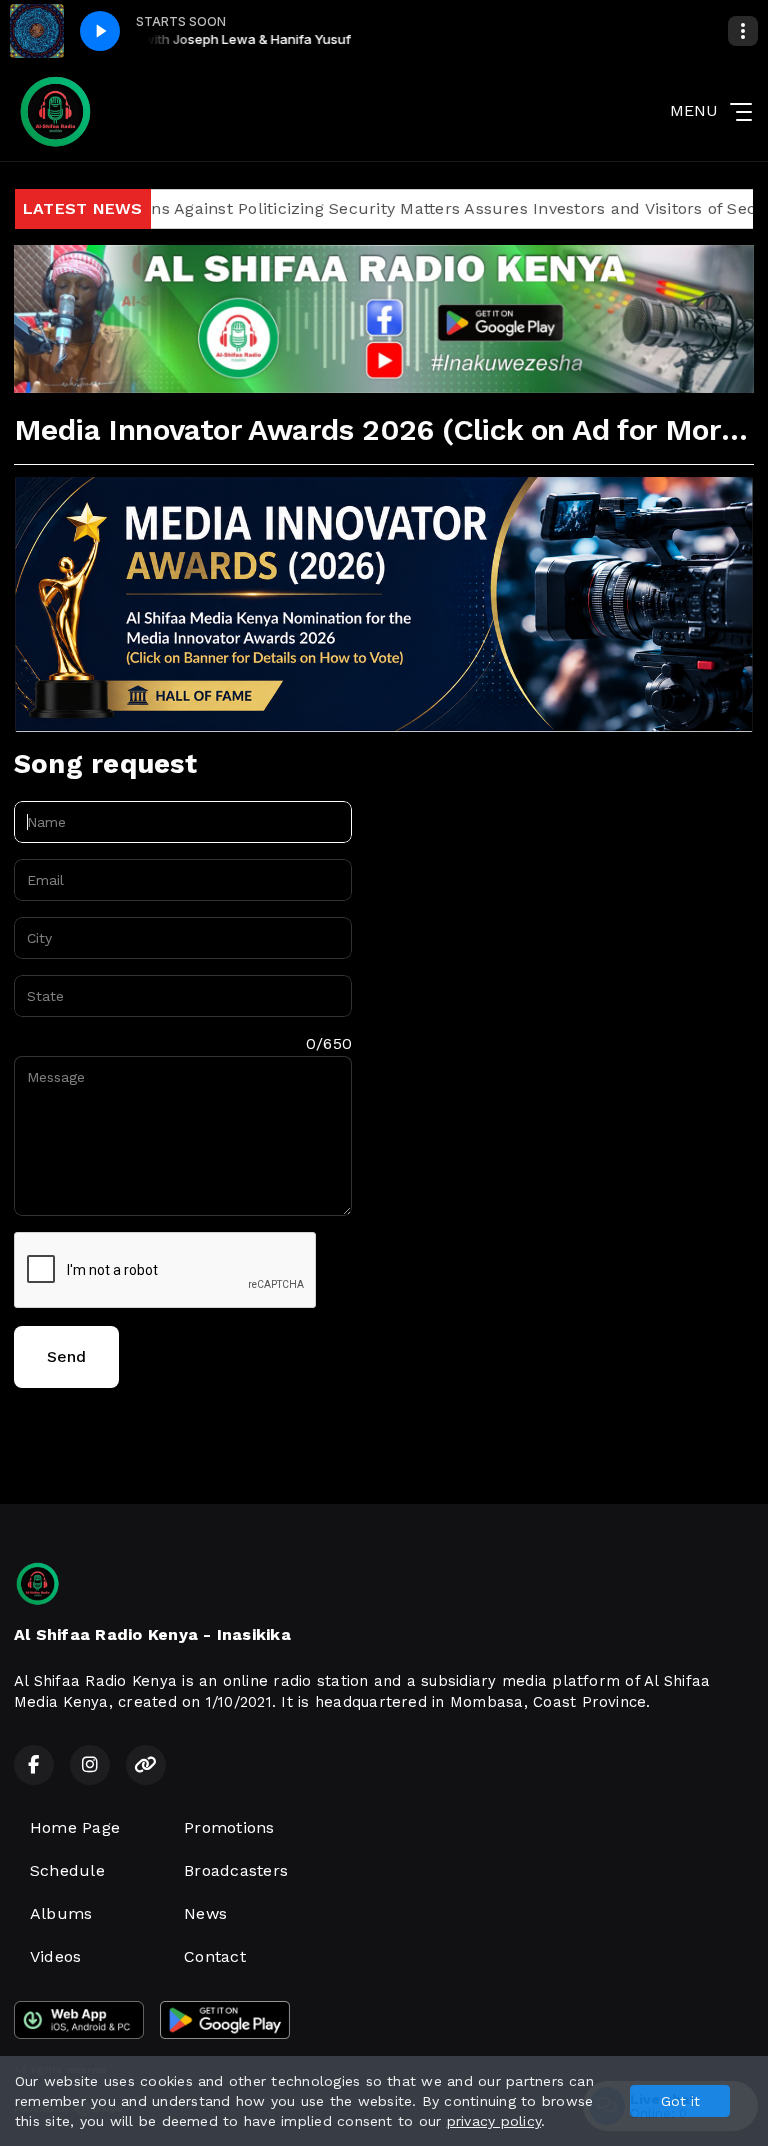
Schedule (67, 1870)
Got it (680, 2101)
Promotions (229, 1827)
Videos (55, 1956)
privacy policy (494, 2121)
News (205, 1913)
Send (66, 1356)
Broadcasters (236, 1870)
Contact (215, 1956)
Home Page (75, 1827)
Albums (61, 1913)
